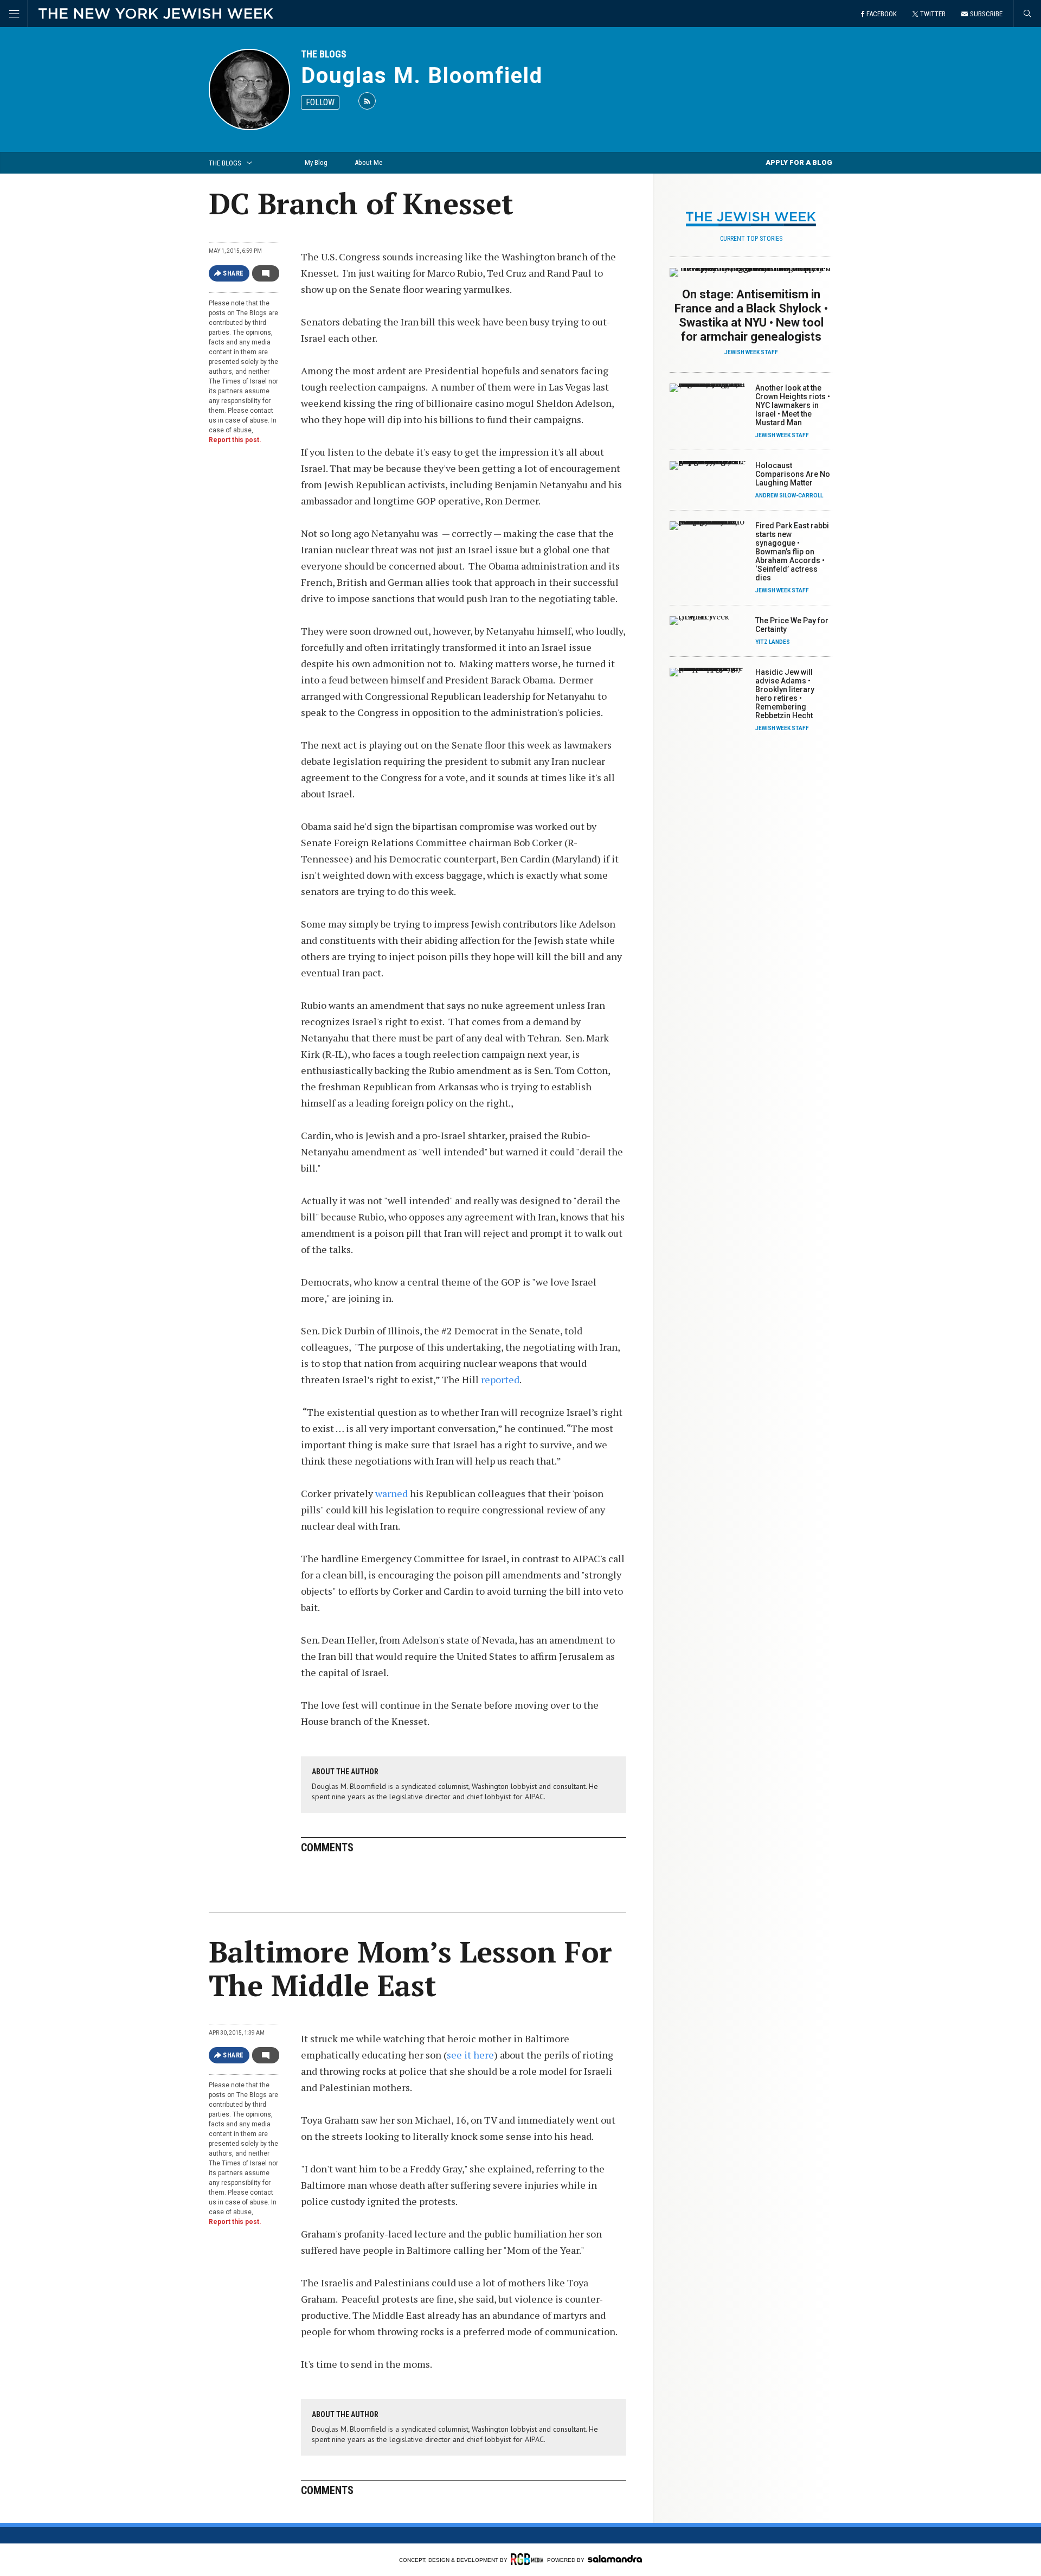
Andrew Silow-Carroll (789, 496)
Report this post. (235, 440)
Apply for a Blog (799, 162)
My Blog (316, 162)
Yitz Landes (773, 642)
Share (233, 273)
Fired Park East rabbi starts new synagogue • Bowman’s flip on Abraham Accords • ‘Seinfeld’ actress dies (792, 552)
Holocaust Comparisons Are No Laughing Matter (793, 474)
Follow (320, 102)
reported (500, 1379)
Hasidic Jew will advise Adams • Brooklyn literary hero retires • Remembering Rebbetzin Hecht (785, 694)
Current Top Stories (751, 239)
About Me (368, 162)
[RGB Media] (527, 2559)
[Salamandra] (615, 2559)
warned (393, 1493)
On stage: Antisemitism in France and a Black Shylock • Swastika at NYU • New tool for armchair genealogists (751, 315)
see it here (470, 2055)
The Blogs (324, 54)
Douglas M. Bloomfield (422, 76)
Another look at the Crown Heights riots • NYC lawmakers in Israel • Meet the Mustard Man (793, 405)
